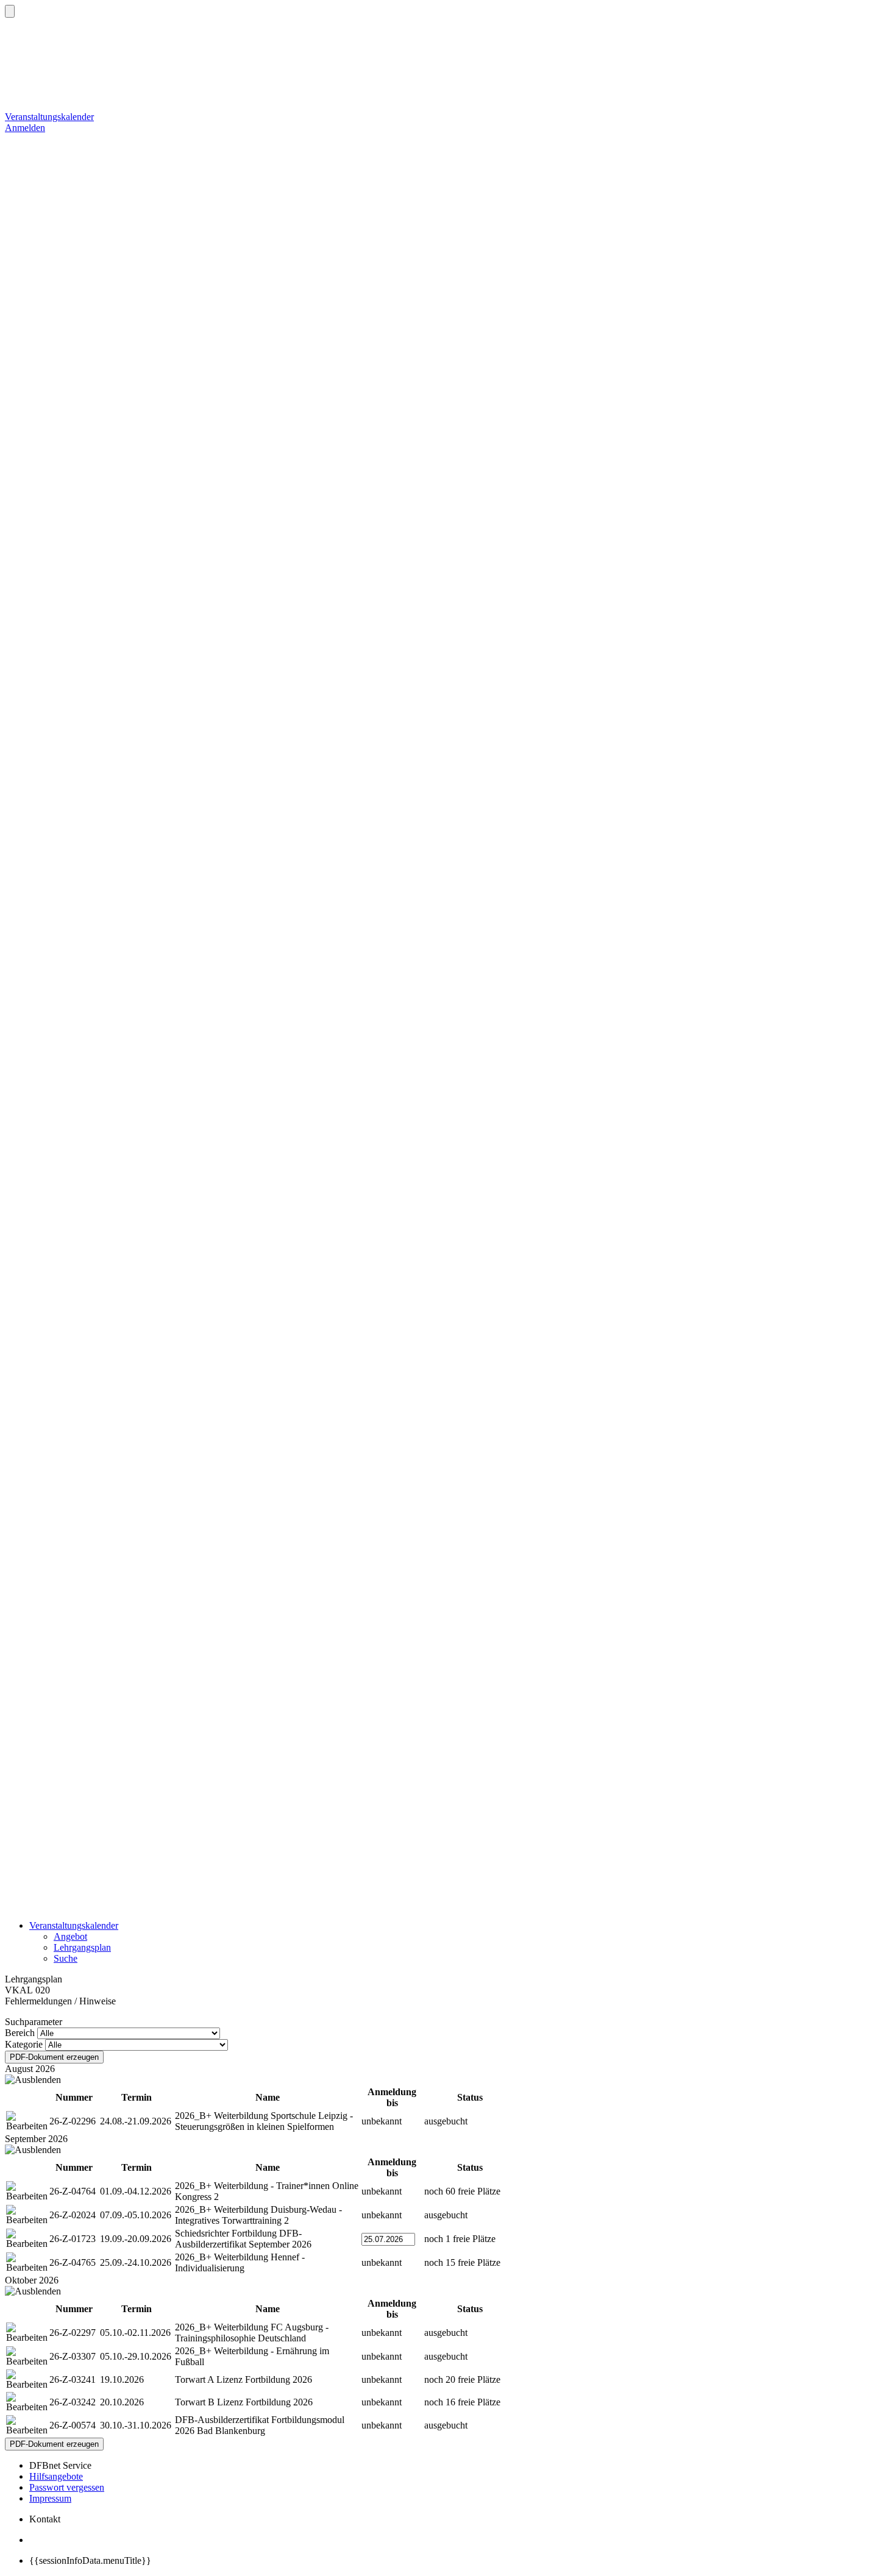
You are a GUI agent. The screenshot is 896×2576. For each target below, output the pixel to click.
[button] (10, 11)
